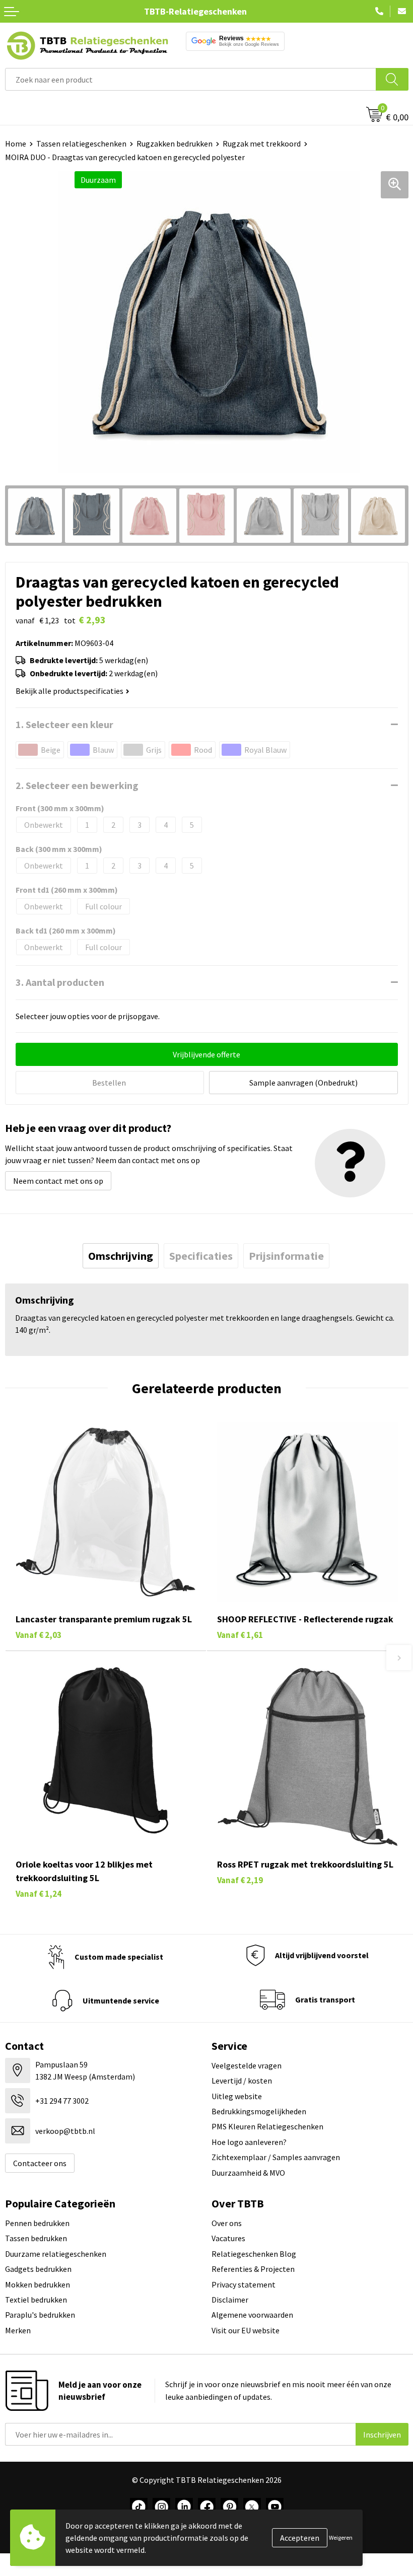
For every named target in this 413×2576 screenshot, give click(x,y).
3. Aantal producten (60, 982)
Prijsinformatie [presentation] (286, 1256)
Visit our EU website (246, 2330)
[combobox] (191, 79)
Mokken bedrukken (38, 2284)
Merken (18, 2330)
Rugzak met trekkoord (262, 144)
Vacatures (228, 2238)
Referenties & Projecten (253, 2269)
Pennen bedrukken (37, 2223)
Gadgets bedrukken (38, 2269)
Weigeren (341, 2537)
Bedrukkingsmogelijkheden (259, 2111)
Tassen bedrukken (36, 2238)
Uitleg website (237, 2096)
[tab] (121, 1256)
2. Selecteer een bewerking (77, 785)
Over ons (227, 2223)
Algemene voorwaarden (252, 2315)
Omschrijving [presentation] (121, 1256)
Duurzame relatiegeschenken (56, 2254)
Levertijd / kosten (242, 2081)
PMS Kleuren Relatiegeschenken (267, 2126)
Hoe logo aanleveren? (249, 2142)
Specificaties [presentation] (201, 1256)
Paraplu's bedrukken (40, 2315)
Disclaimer (230, 2300)
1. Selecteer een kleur (64, 724)
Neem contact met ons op (58, 1181)
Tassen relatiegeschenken (81, 144)
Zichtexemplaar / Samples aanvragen (276, 2157)
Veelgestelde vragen (247, 2065)
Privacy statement (244, 2284)
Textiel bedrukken (36, 2300)
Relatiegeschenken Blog (254, 2254)
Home (16, 144)
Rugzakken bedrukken (175, 144)
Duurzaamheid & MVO (248, 2173)
